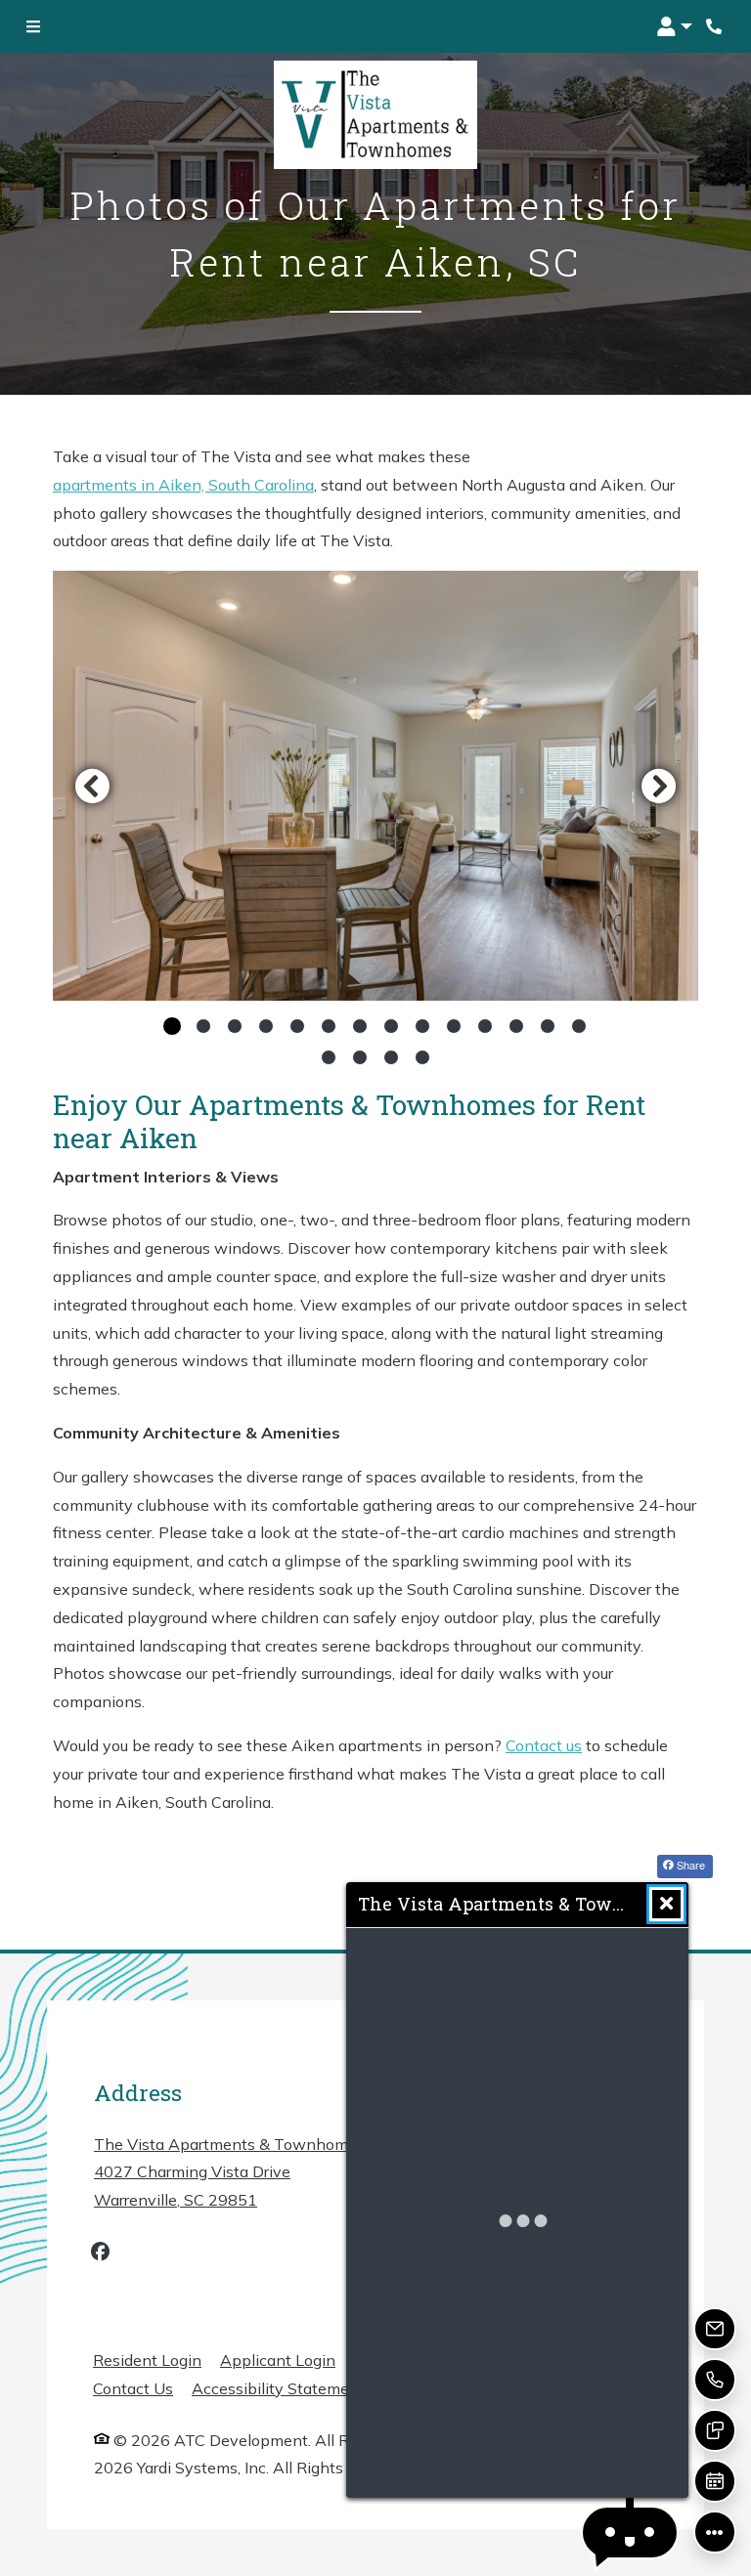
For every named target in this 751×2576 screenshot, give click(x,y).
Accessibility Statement (278, 2388)
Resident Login (147, 2360)
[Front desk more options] (715, 2533)
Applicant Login (278, 2360)
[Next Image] (659, 786)
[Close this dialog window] (666, 1904)
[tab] (172, 1026)
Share (689, 1865)
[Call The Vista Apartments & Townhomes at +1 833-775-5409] (716, 26)
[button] (674, 26)
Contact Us (133, 2388)
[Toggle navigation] (33, 26)
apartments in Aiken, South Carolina (183, 485)
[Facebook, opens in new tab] (100, 2254)
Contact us (544, 1745)
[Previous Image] (92, 786)
